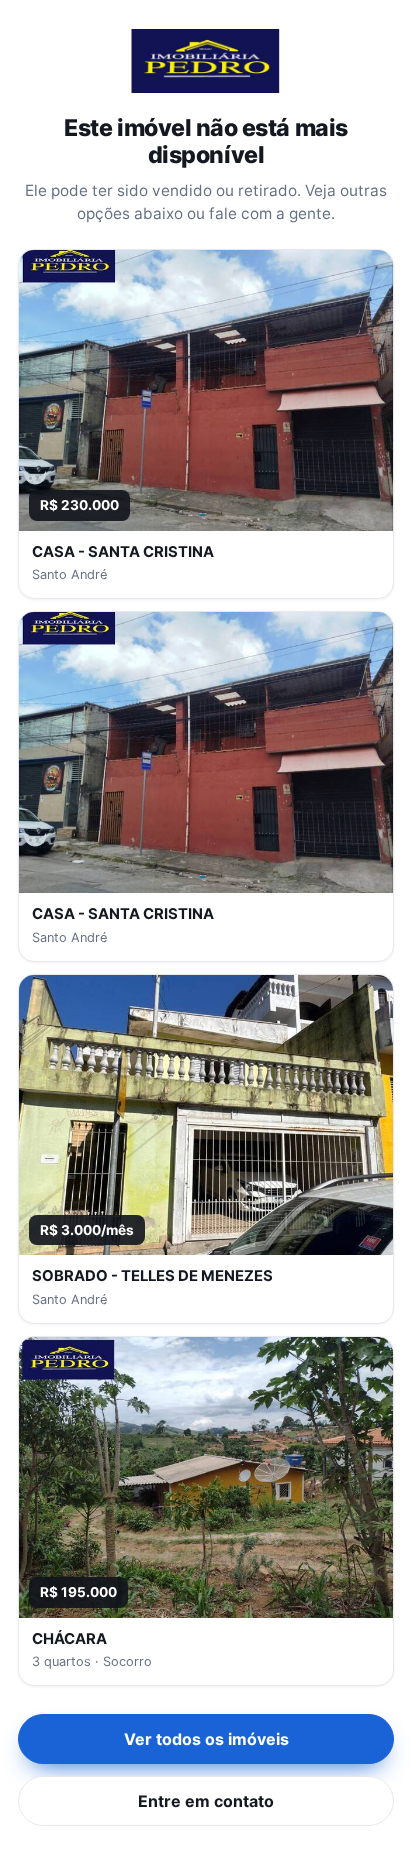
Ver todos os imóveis (206, 1739)
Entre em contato (206, 1801)
